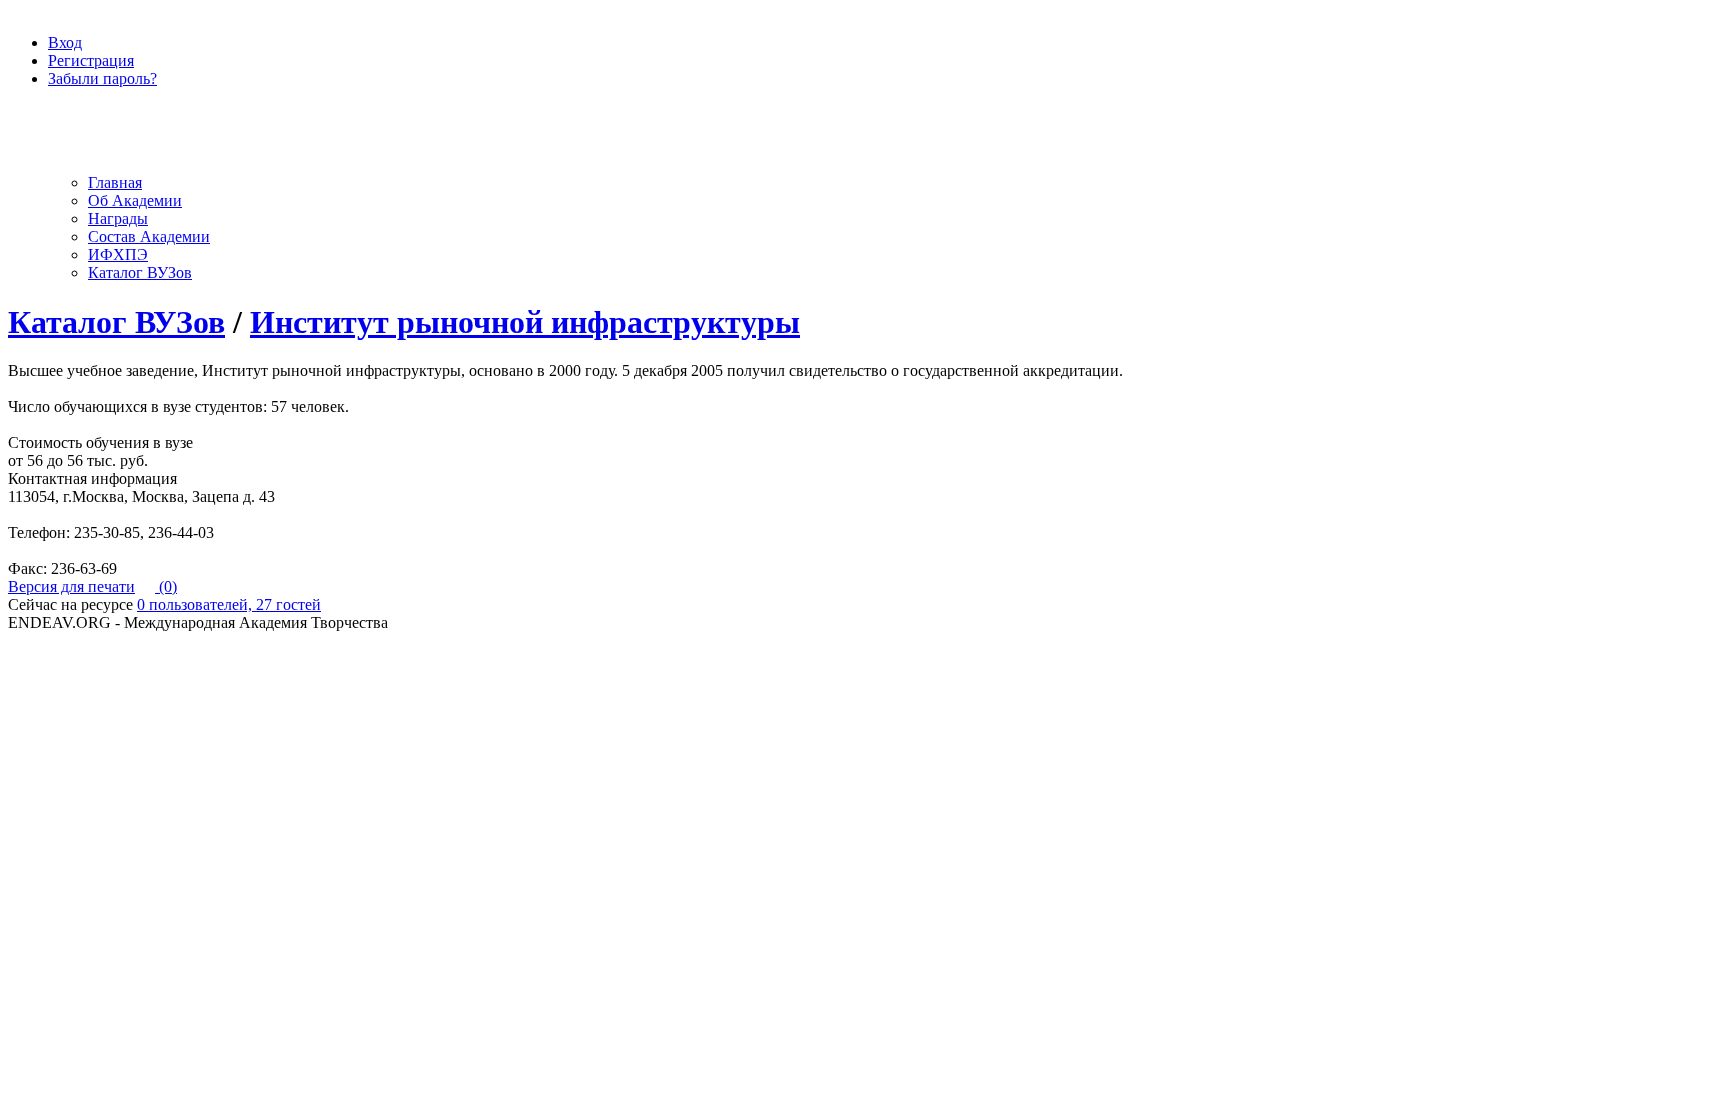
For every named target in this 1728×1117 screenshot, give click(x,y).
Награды (118, 218)
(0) (166, 586)
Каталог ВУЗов (140, 272)
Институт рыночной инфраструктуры (525, 322)
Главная (115, 182)
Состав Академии (149, 236)
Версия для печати (71, 586)
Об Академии (135, 200)
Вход (65, 42)
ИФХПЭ (118, 254)
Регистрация (91, 60)
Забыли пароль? (102, 78)
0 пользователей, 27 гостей (229, 604)
